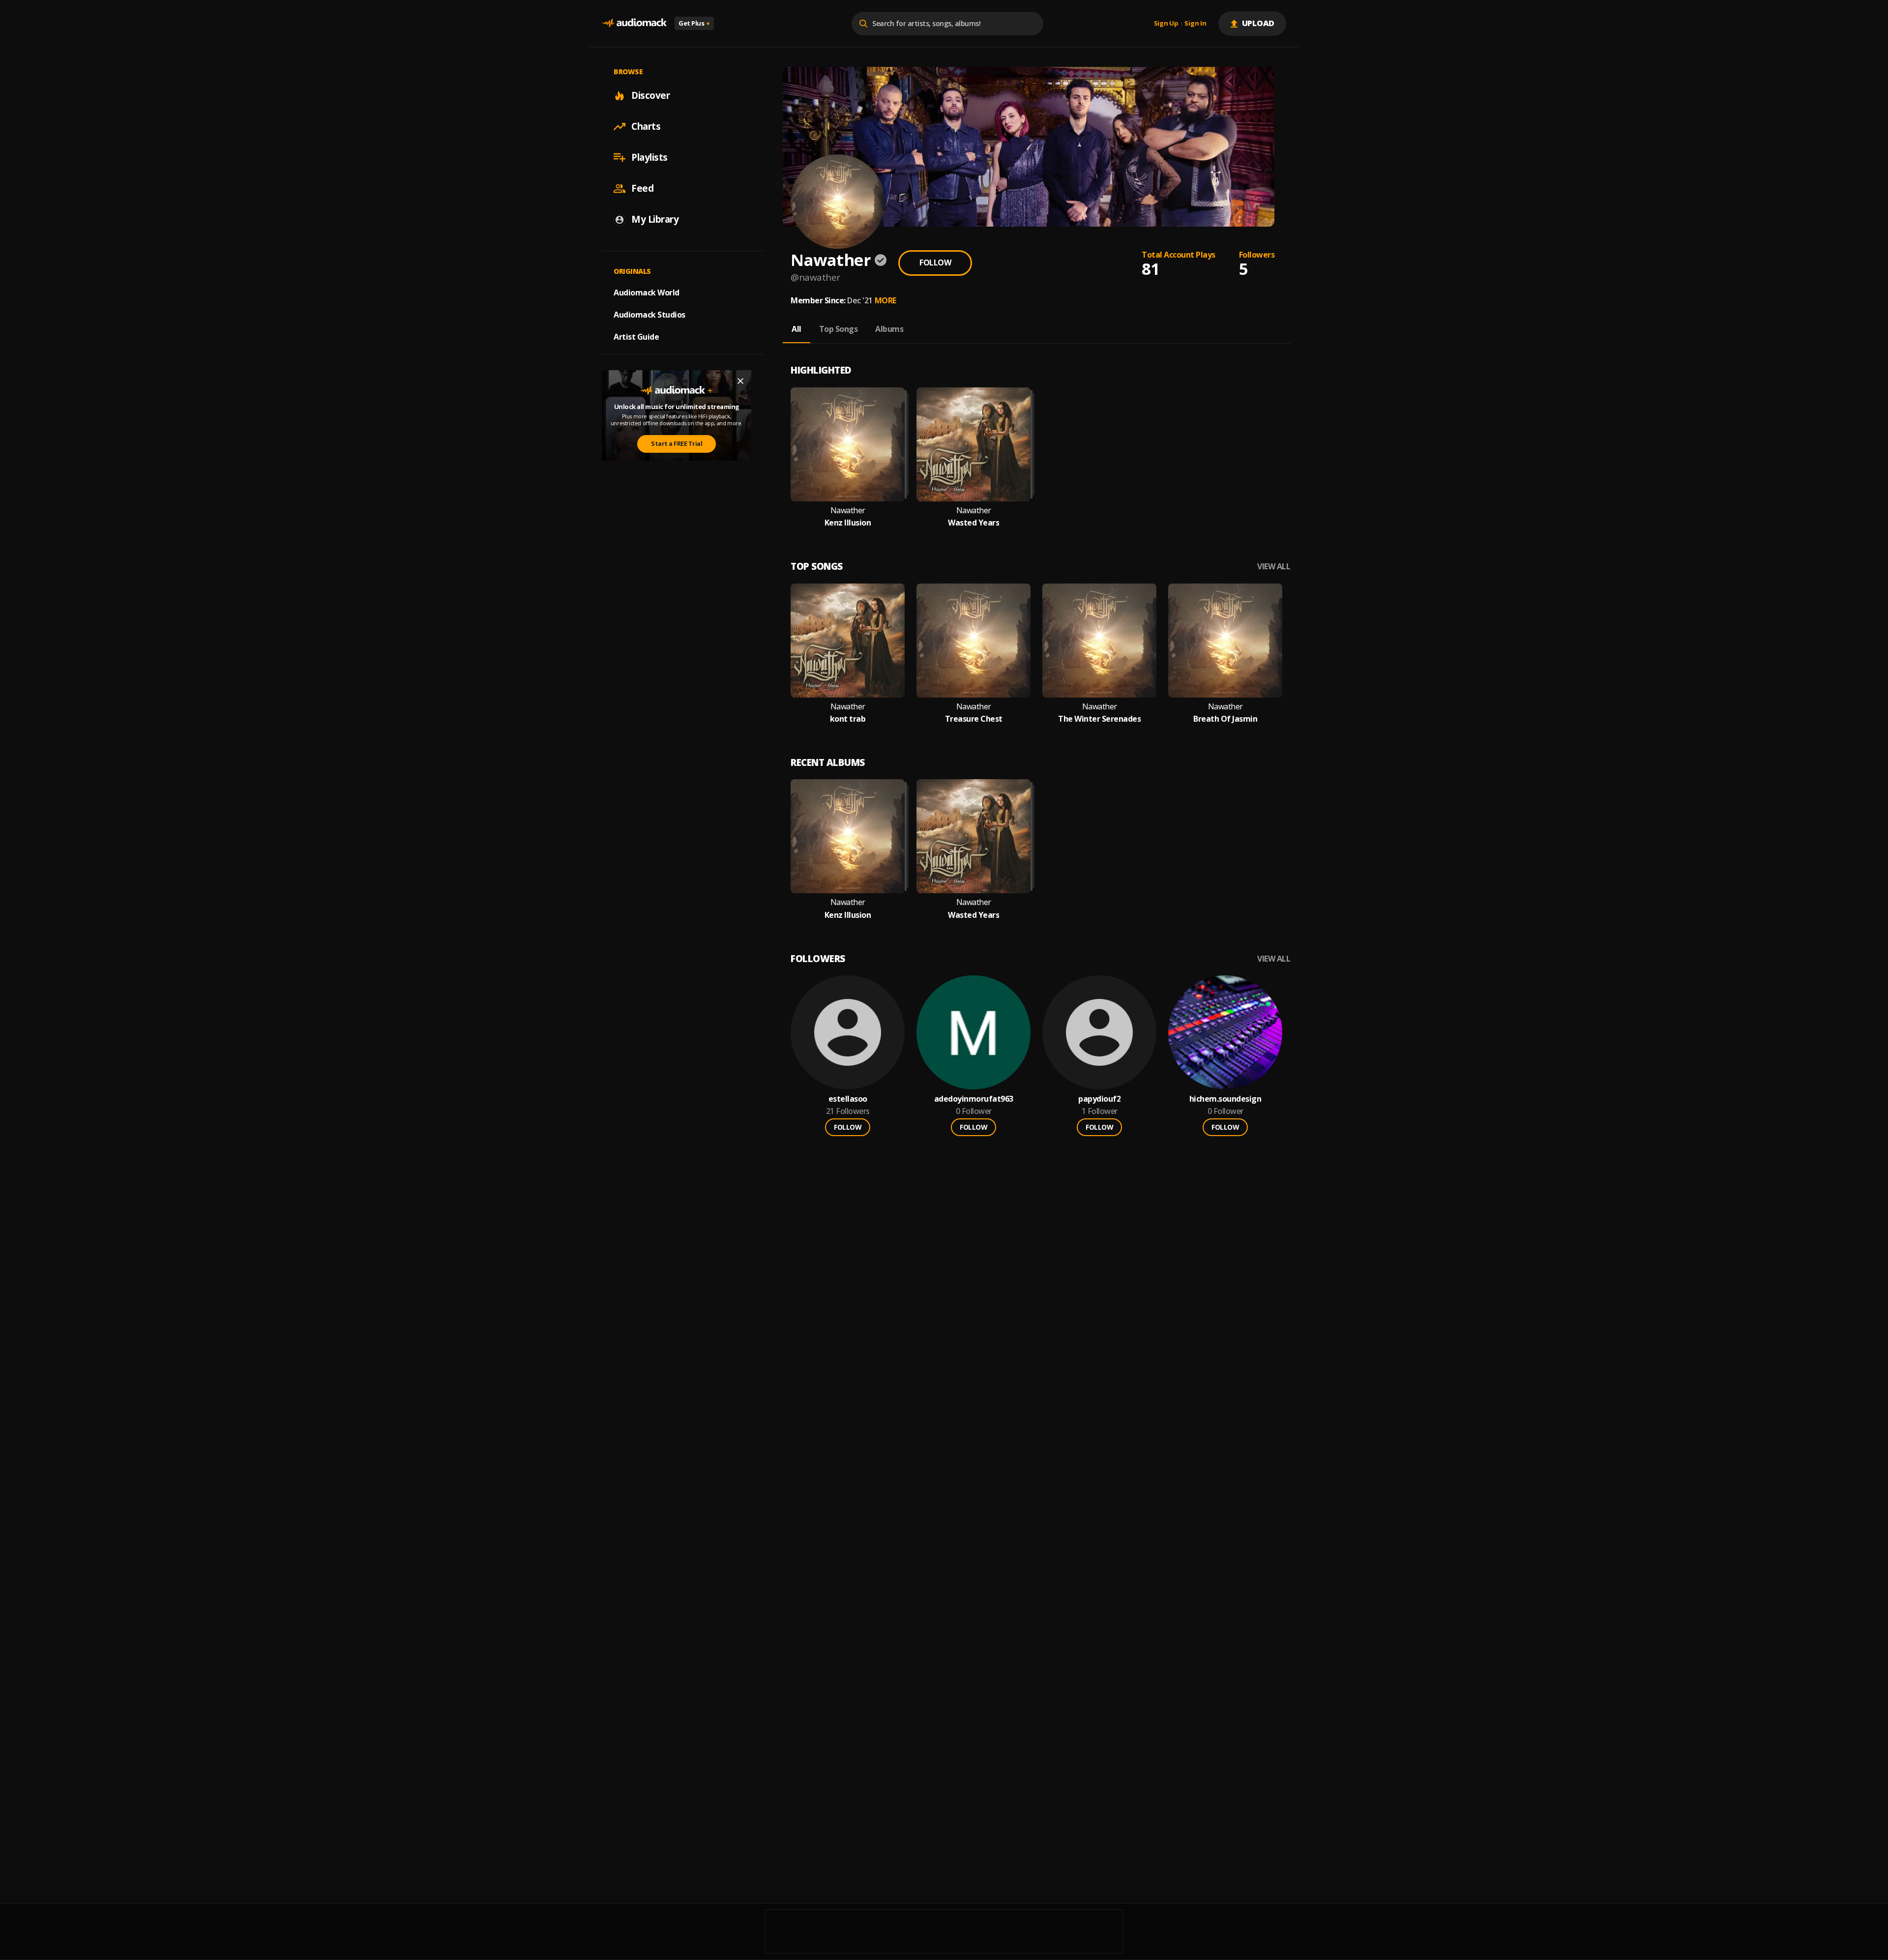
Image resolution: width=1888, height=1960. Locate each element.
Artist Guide (636, 337)
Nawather (848, 511)
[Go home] (634, 23)
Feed (642, 188)
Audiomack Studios (649, 315)
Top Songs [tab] (839, 329)
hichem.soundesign (1225, 1099)
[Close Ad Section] (740, 381)
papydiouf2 (1099, 1099)
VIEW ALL (1274, 567)
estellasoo (848, 1099)
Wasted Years (973, 523)
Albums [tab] (889, 329)
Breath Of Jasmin (1225, 719)
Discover (650, 95)
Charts (646, 126)
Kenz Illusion (848, 523)
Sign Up (1166, 24)
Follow (935, 263)
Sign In (1195, 24)
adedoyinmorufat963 (974, 1099)
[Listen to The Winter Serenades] (1099, 641)
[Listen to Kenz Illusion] (848, 444)
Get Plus (694, 23)
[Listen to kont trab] (848, 641)
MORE (885, 300)
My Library (655, 219)
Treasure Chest (974, 719)
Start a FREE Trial (677, 443)
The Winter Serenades (1099, 719)
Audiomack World (647, 293)
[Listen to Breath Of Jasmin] (1225, 641)
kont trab (848, 719)
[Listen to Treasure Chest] (973, 641)
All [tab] (796, 329)
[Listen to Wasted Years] (973, 444)
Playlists (649, 157)
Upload (1258, 23)
